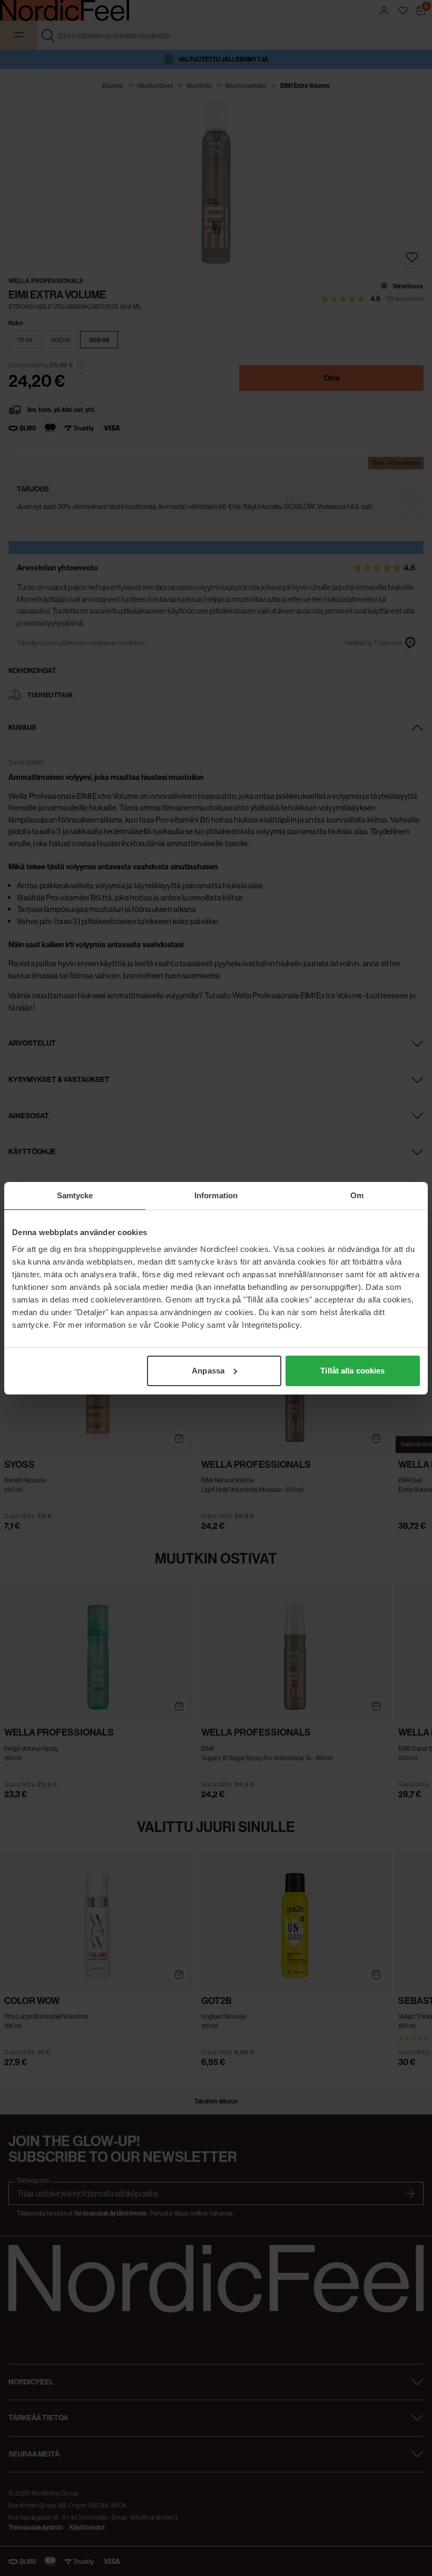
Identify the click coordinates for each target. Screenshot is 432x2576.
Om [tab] (357, 1195)
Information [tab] (216, 1195)
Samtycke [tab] (75, 1195)
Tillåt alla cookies (352, 1371)
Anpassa (208, 1371)
